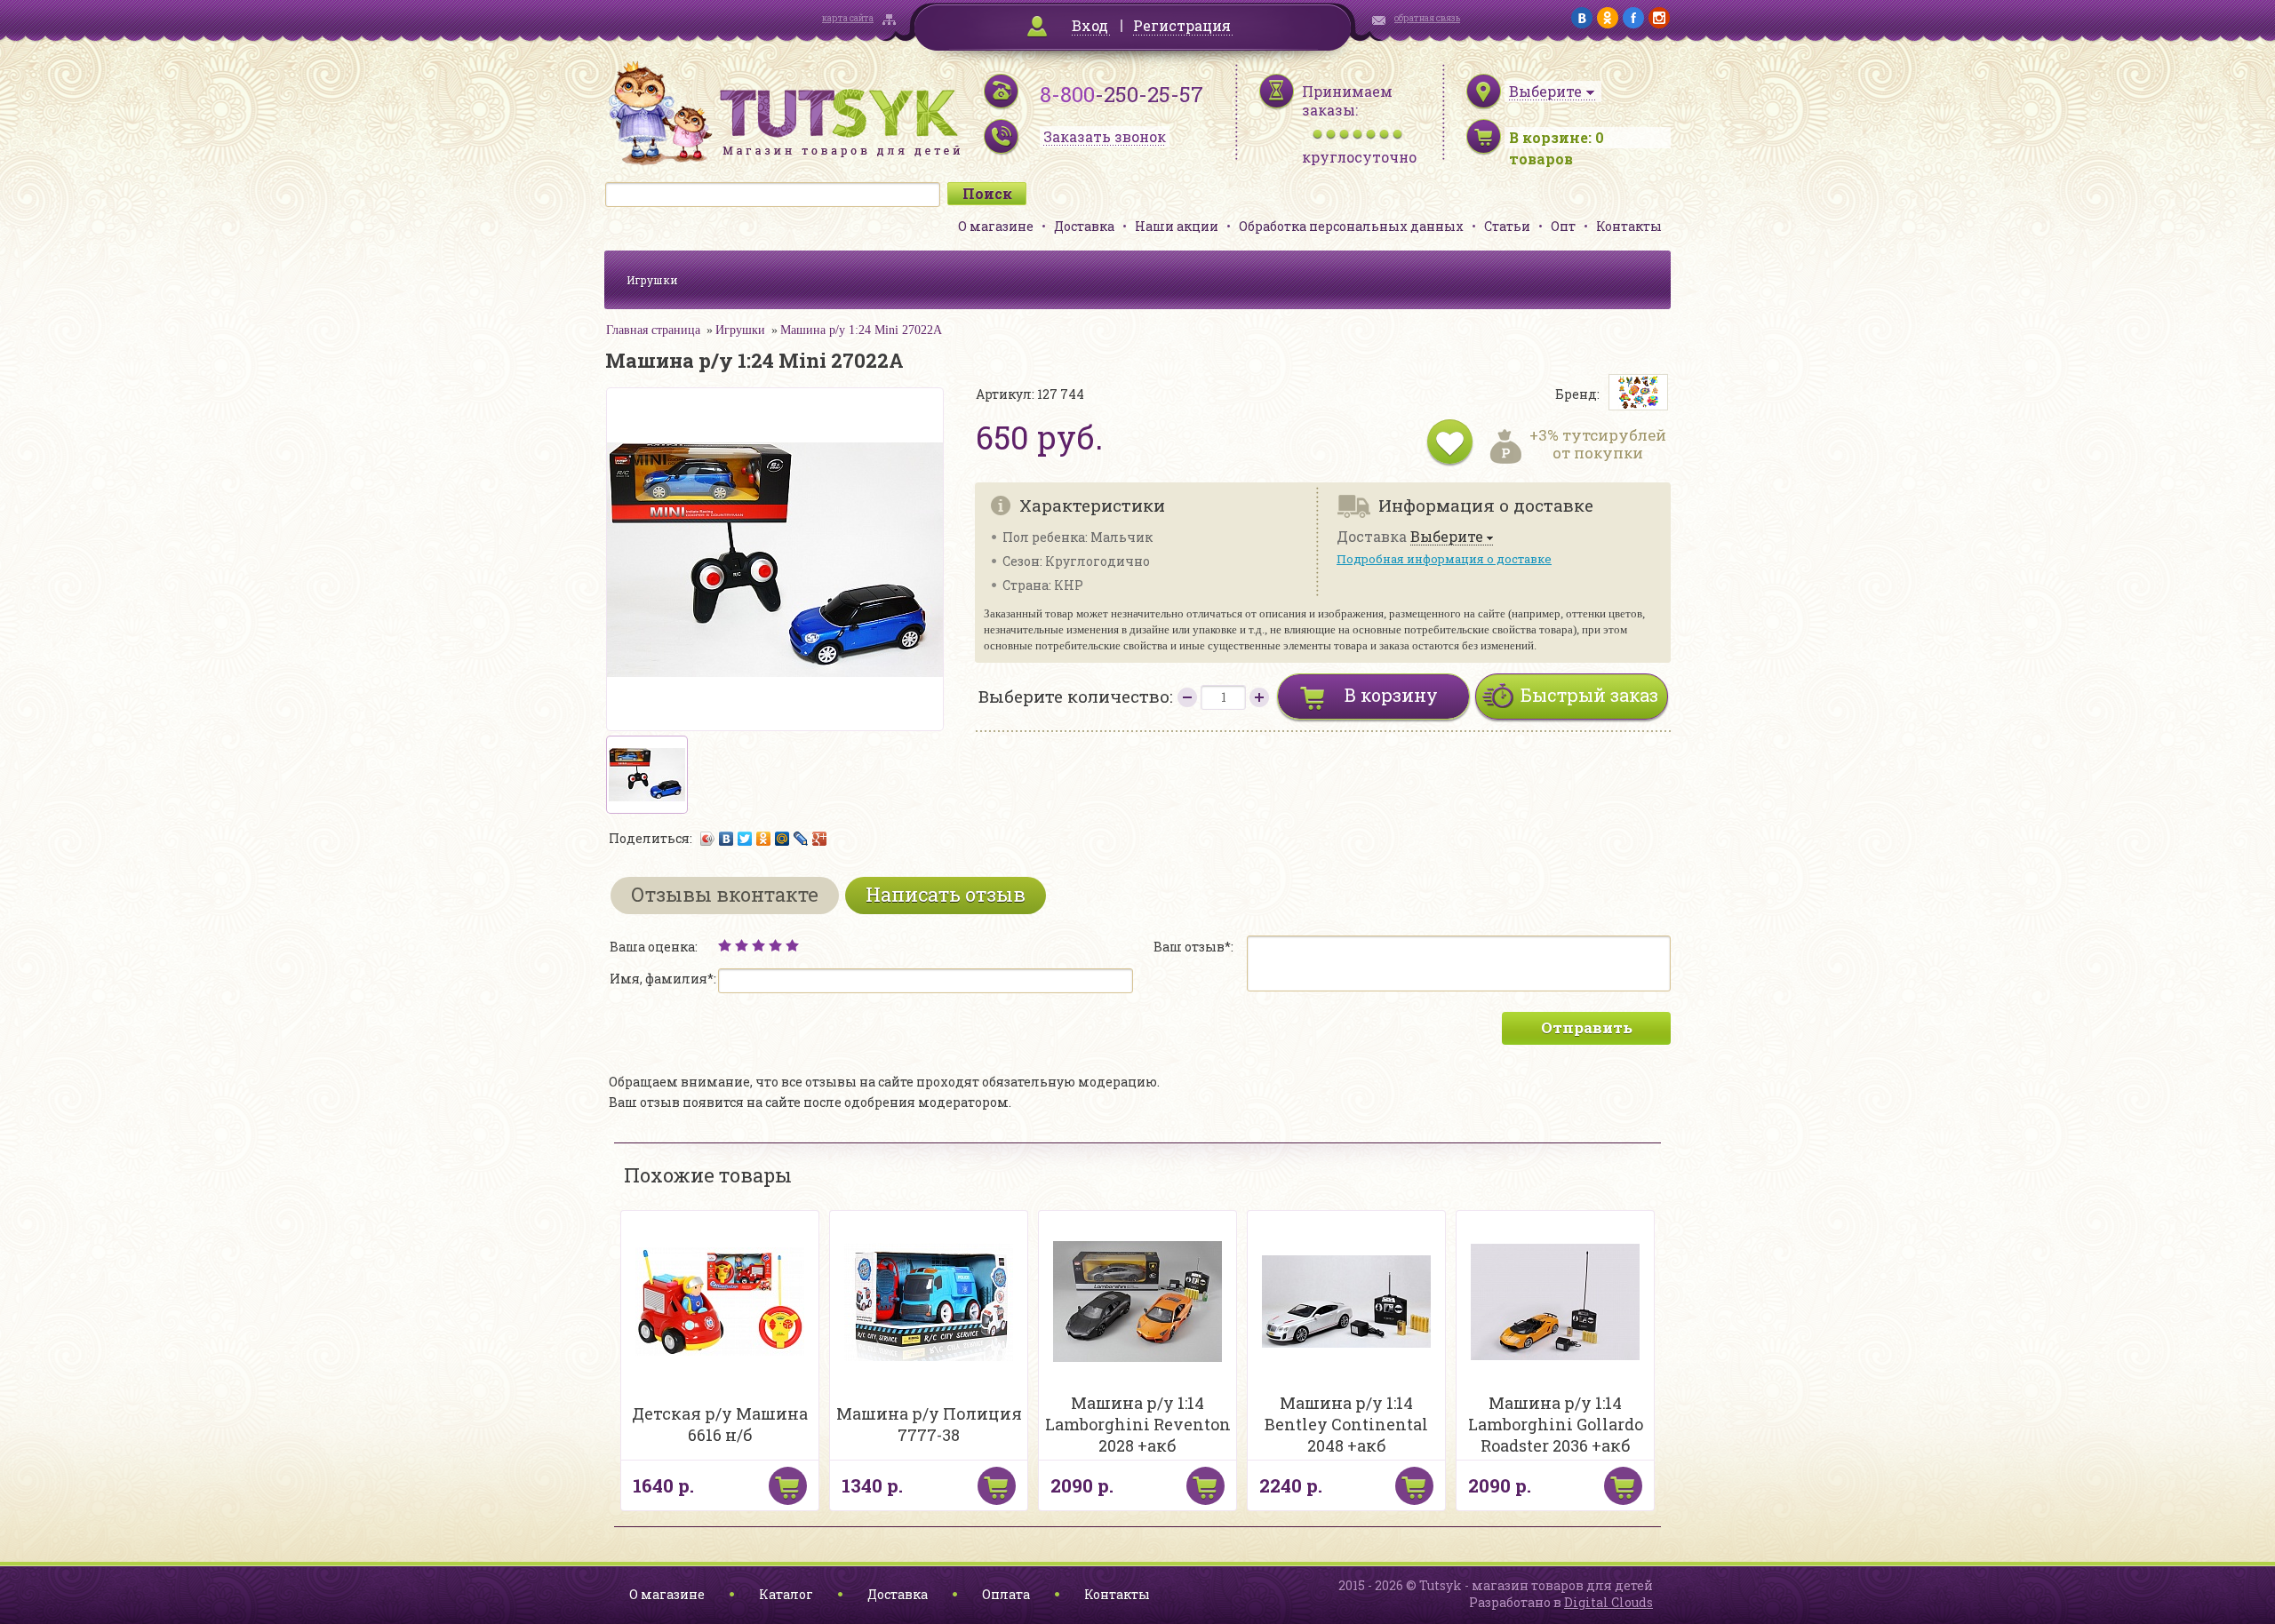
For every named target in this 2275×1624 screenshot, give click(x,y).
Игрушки (652, 280)
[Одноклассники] (764, 839)
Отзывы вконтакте (725, 894)
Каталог (786, 1594)
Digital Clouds (1608, 1602)
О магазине (996, 226)
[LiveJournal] (801, 839)
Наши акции (1177, 226)
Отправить (1587, 1027)
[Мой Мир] (782, 839)
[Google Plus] (820, 839)
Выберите (1447, 537)
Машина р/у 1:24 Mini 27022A (861, 330)
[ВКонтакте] (726, 839)
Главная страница (653, 330)
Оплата (1006, 1594)
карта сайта (848, 18)
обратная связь (1427, 18)
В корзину (1391, 695)
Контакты (1629, 226)
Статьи (1507, 226)
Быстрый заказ (1589, 695)
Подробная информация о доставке (1444, 559)
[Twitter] (745, 839)
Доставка (1084, 226)
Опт (1563, 226)
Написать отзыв (946, 894)
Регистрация (1182, 25)
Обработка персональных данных (1351, 226)
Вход (1090, 25)
